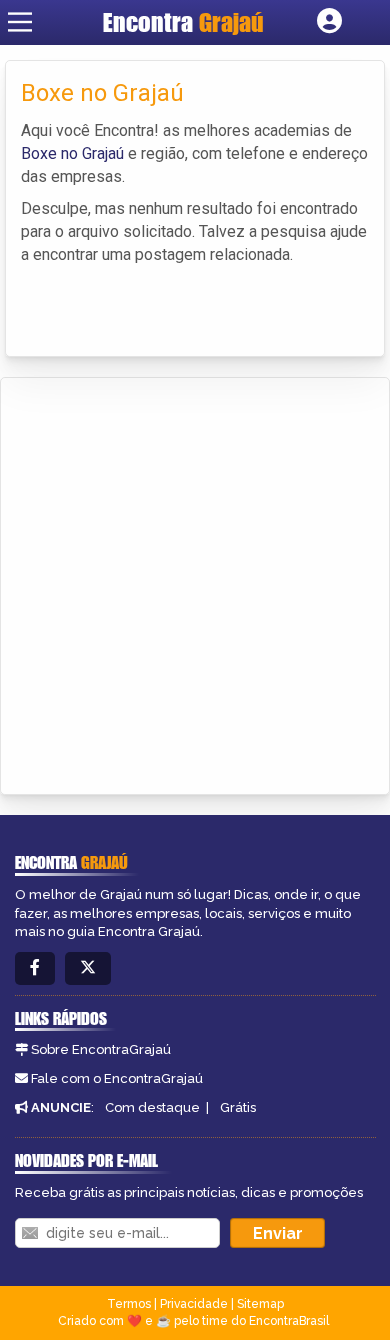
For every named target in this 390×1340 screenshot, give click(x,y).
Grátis (238, 1107)
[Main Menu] (20, 22)
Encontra (183, 22)
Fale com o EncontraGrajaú (117, 1078)
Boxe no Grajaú (72, 153)
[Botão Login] (329, 22)
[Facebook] (35, 968)
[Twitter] (88, 968)
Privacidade (194, 1304)
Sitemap (260, 1304)
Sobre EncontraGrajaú (101, 1049)
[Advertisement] (195, 583)
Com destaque (152, 1107)
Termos (129, 1304)
